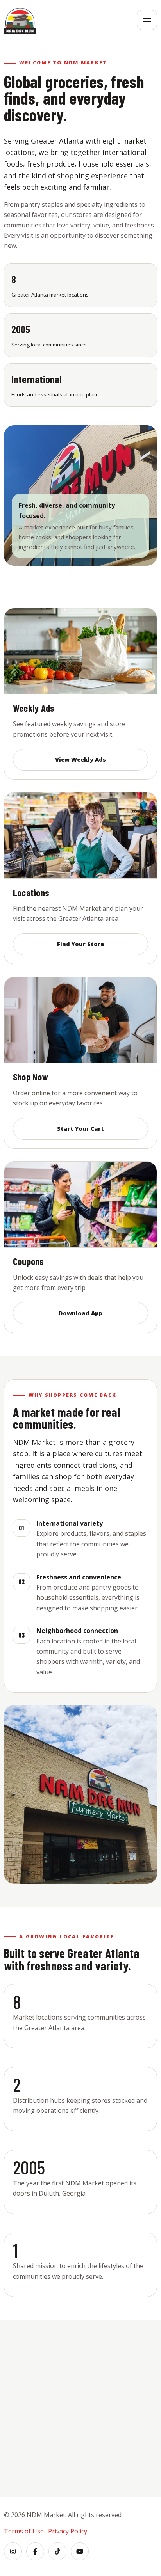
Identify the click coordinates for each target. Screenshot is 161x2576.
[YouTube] (80, 2551)
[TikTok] (57, 2551)
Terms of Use (24, 2531)
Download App (80, 1313)
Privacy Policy (68, 2531)
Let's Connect (80, 2460)
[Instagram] (13, 2551)
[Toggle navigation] (147, 20)
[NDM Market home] (20, 20)
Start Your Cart (80, 1129)
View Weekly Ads (80, 759)
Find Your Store (80, 944)
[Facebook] (35, 2551)
